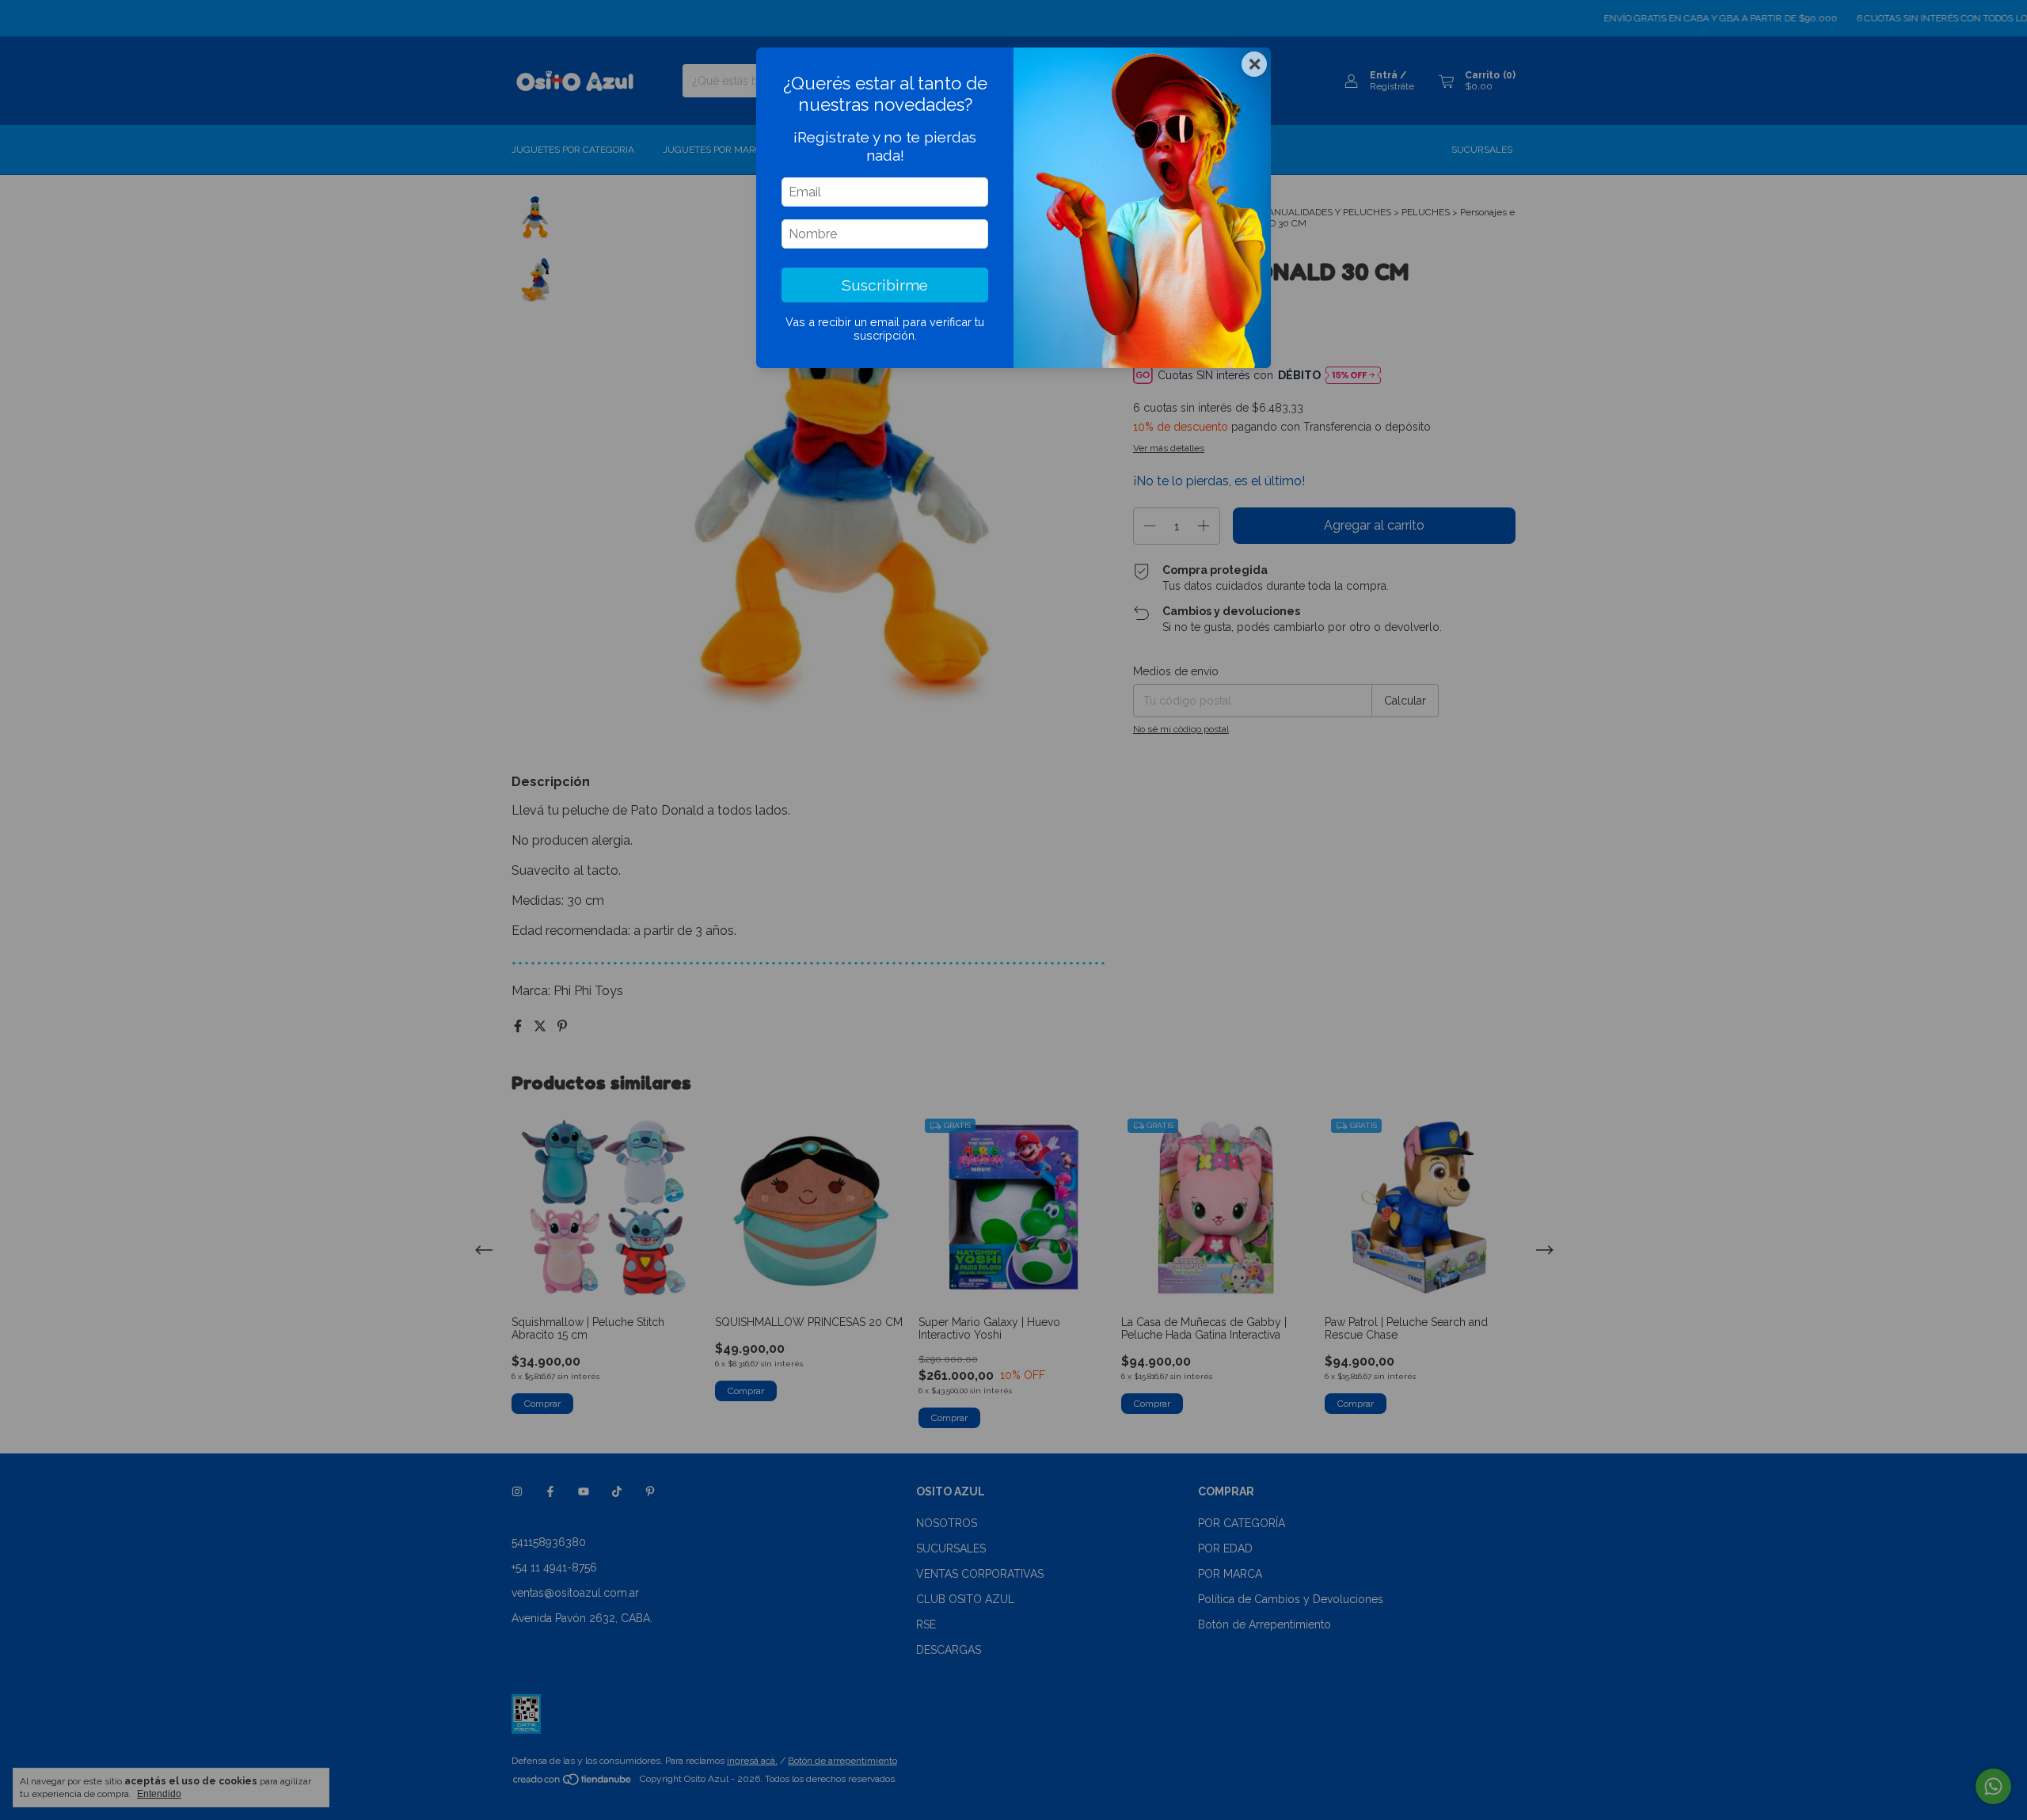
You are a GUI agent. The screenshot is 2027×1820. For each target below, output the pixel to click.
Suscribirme (885, 285)
